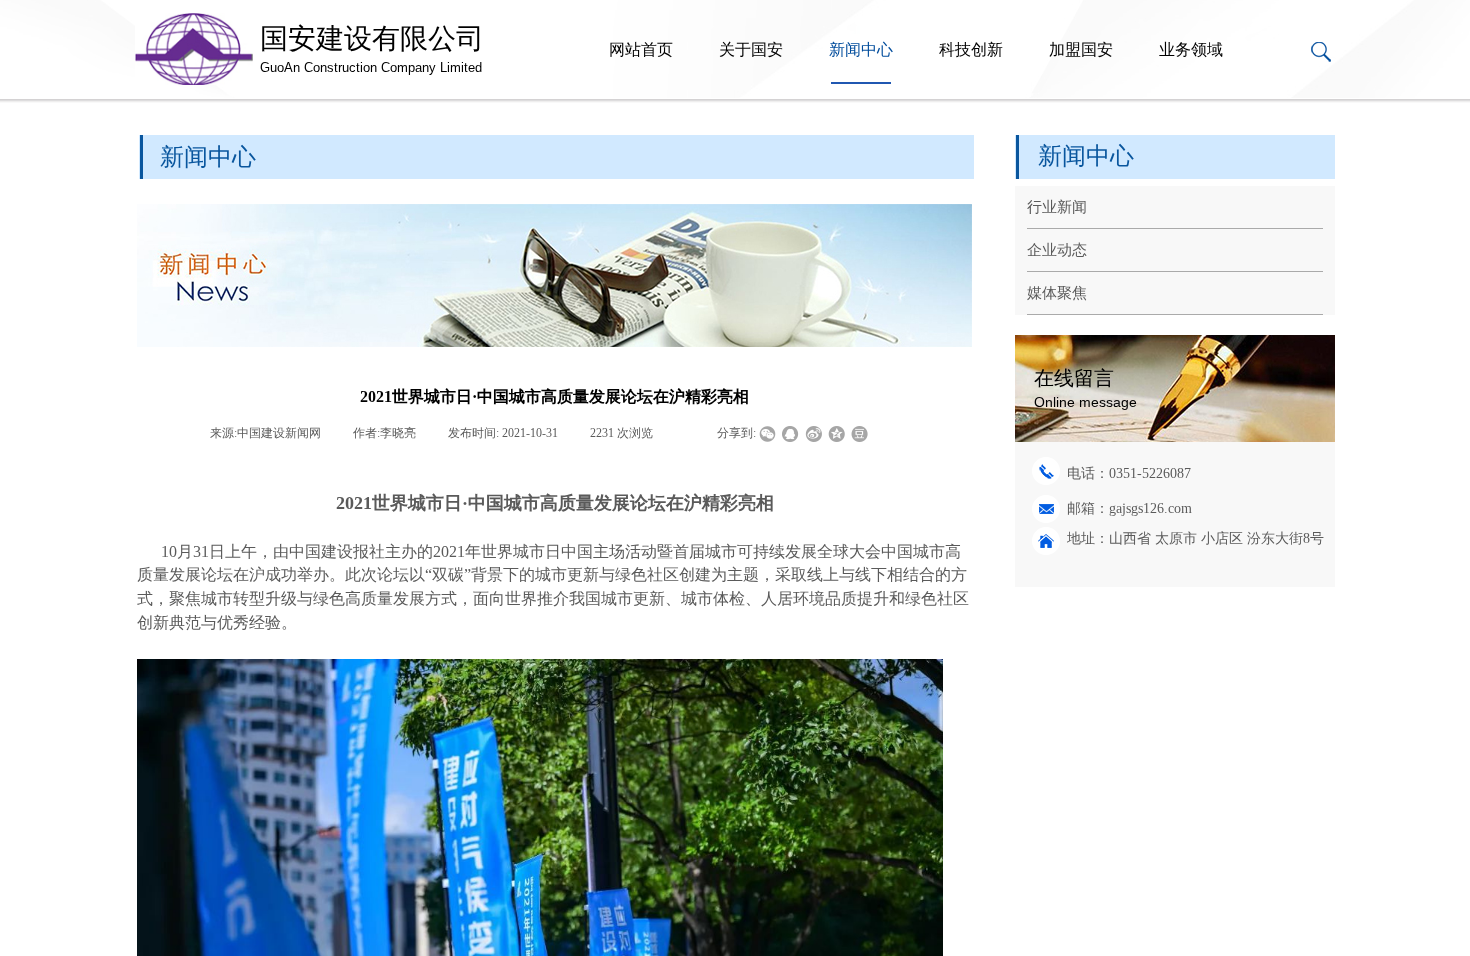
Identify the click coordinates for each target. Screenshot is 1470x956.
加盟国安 (1081, 49)
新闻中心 (861, 49)
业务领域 (1191, 49)
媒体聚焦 (1057, 293)
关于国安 (751, 49)
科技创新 (971, 49)
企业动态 (1057, 250)
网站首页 (641, 49)
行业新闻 (1057, 207)
